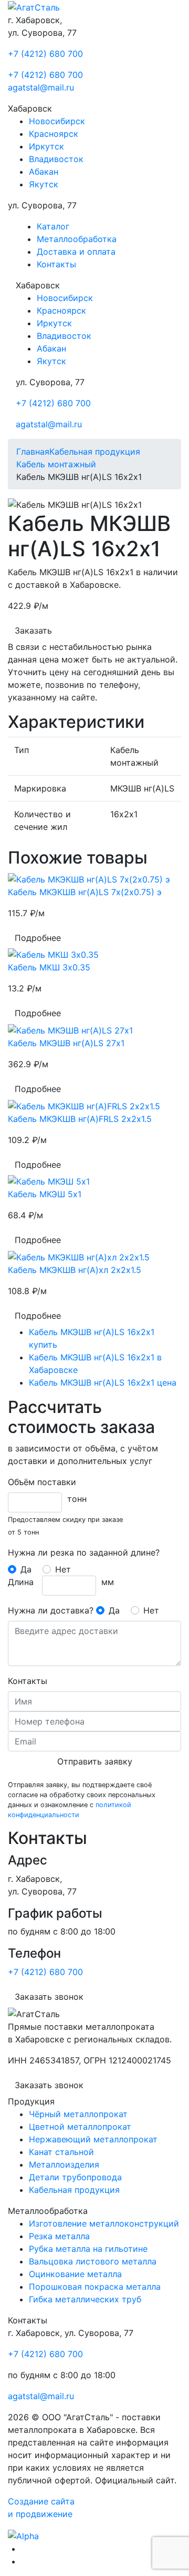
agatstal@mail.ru (41, 87)
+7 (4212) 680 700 (45, 54)
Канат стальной (61, 2152)
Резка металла (59, 2236)
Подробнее (38, 938)
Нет (63, 1569)
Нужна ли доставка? (51, 1610)
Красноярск (54, 134)
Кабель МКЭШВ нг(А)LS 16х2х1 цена (103, 1382)
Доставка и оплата (76, 252)
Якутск (44, 184)
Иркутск (46, 146)
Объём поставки (42, 1482)
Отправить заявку (95, 1761)
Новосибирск (57, 121)
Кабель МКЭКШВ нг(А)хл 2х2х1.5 (75, 1270)
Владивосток (56, 159)
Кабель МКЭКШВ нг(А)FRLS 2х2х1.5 (80, 1119)
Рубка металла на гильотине (88, 2249)
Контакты (56, 264)
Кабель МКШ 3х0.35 (49, 967)
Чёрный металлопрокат (78, 2114)
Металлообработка (77, 239)
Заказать (33, 630)
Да (26, 1569)
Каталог (53, 226)
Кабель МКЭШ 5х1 (45, 1194)
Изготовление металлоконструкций (104, 2223)
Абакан (44, 172)
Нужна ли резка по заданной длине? (84, 1552)
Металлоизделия (64, 2164)
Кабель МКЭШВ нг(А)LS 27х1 (66, 1043)
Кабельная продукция (74, 2190)
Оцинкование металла (75, 2274)
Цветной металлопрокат (80, 2127)
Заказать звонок (49, 1997)
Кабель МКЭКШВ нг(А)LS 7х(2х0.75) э (85, 892)
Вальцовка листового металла (93, 2261)
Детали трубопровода (75, 2177)
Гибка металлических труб (85, 2299)
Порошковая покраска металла (95, 2287)
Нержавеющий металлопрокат (93, 2139)
